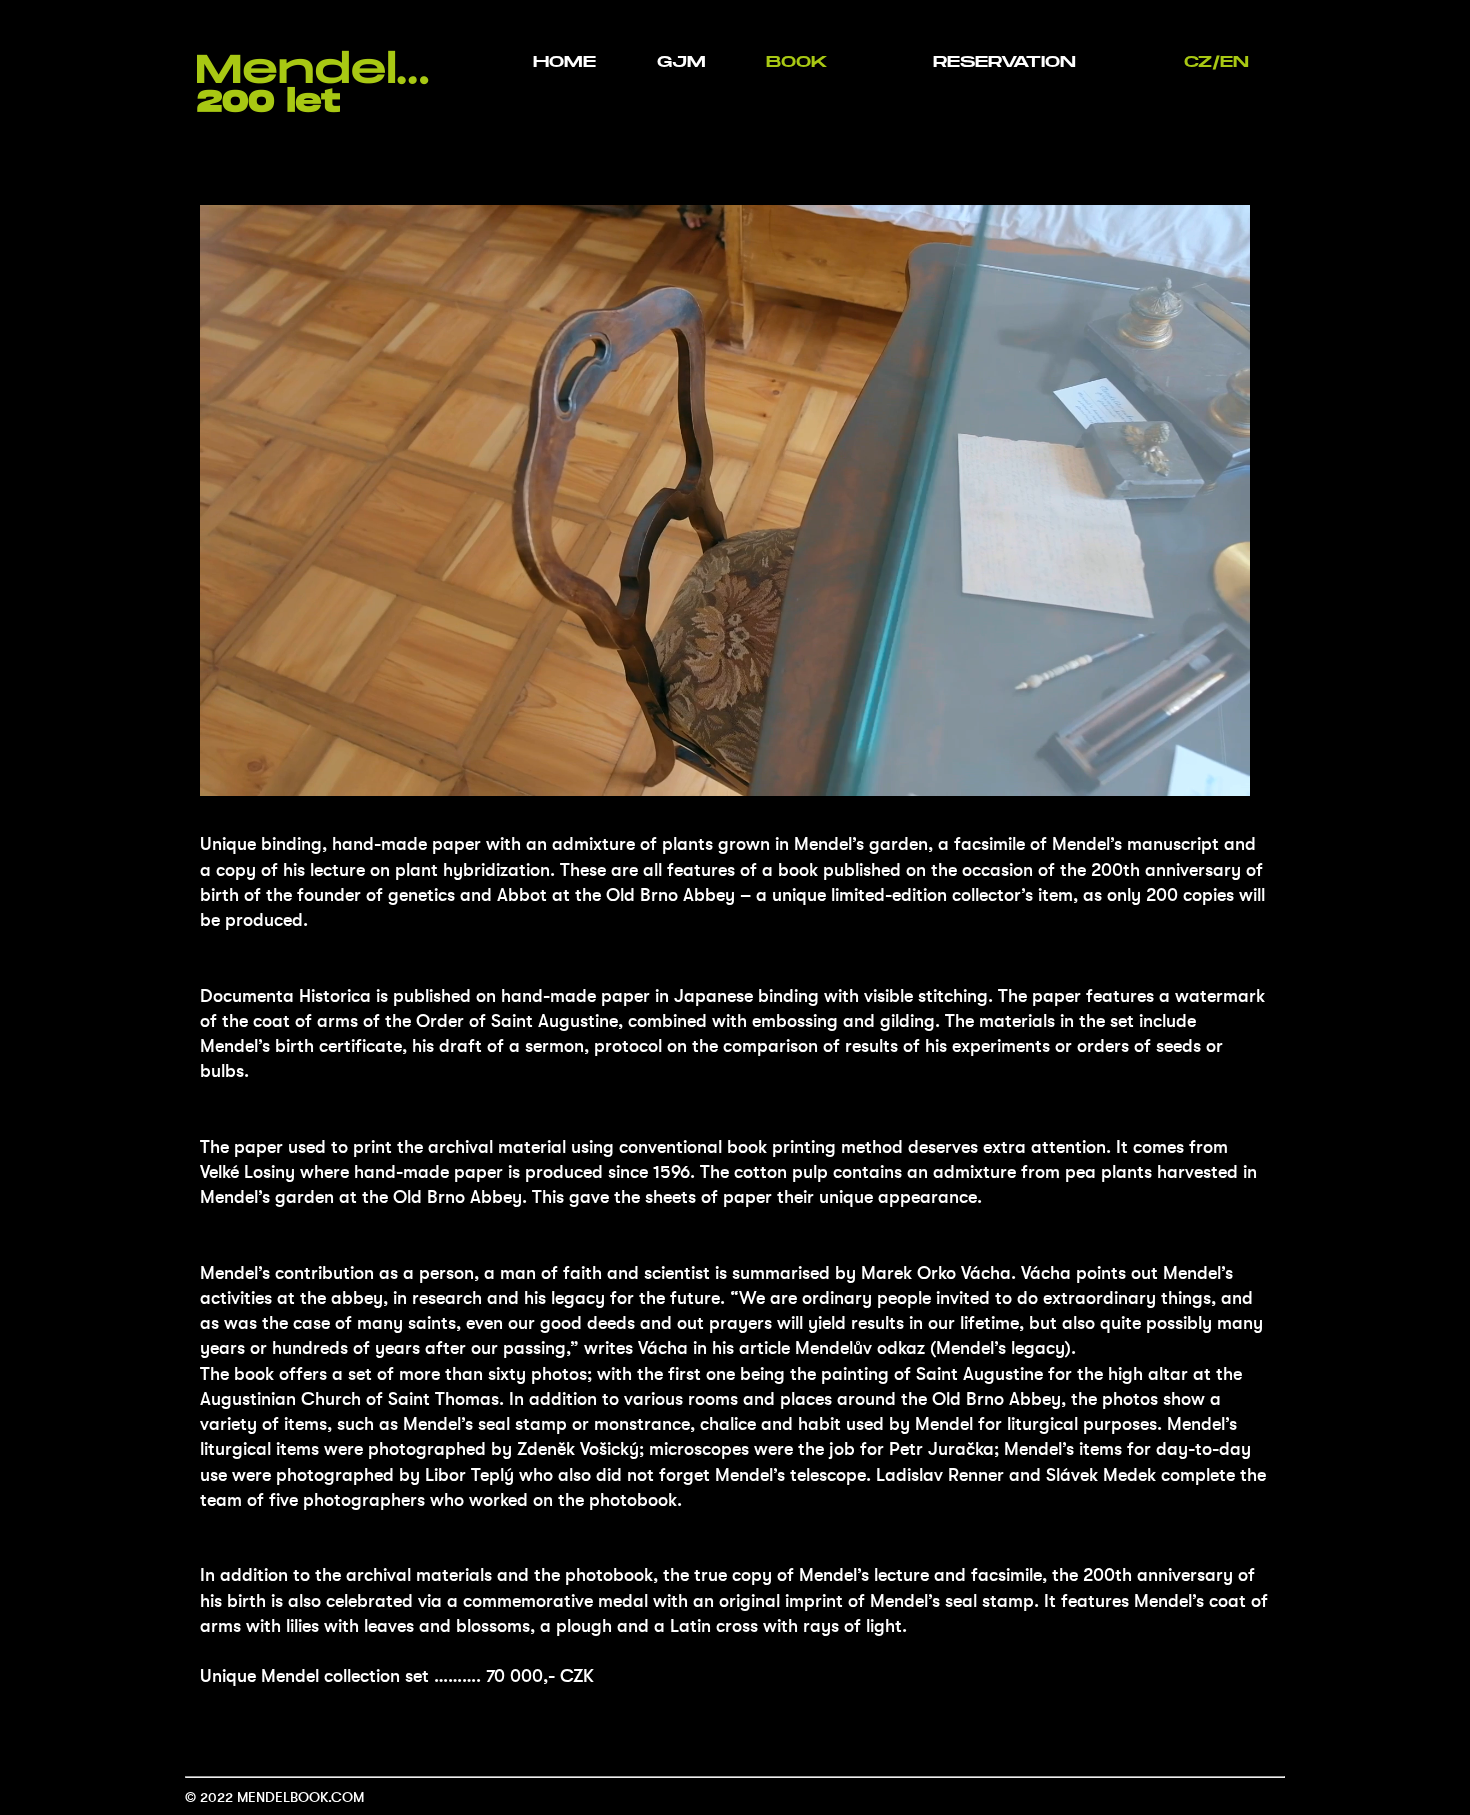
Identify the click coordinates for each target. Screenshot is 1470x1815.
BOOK (796, 61)
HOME (564, 61)
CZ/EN (1216, 61)
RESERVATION (1004, 61)
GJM (681, 61)
